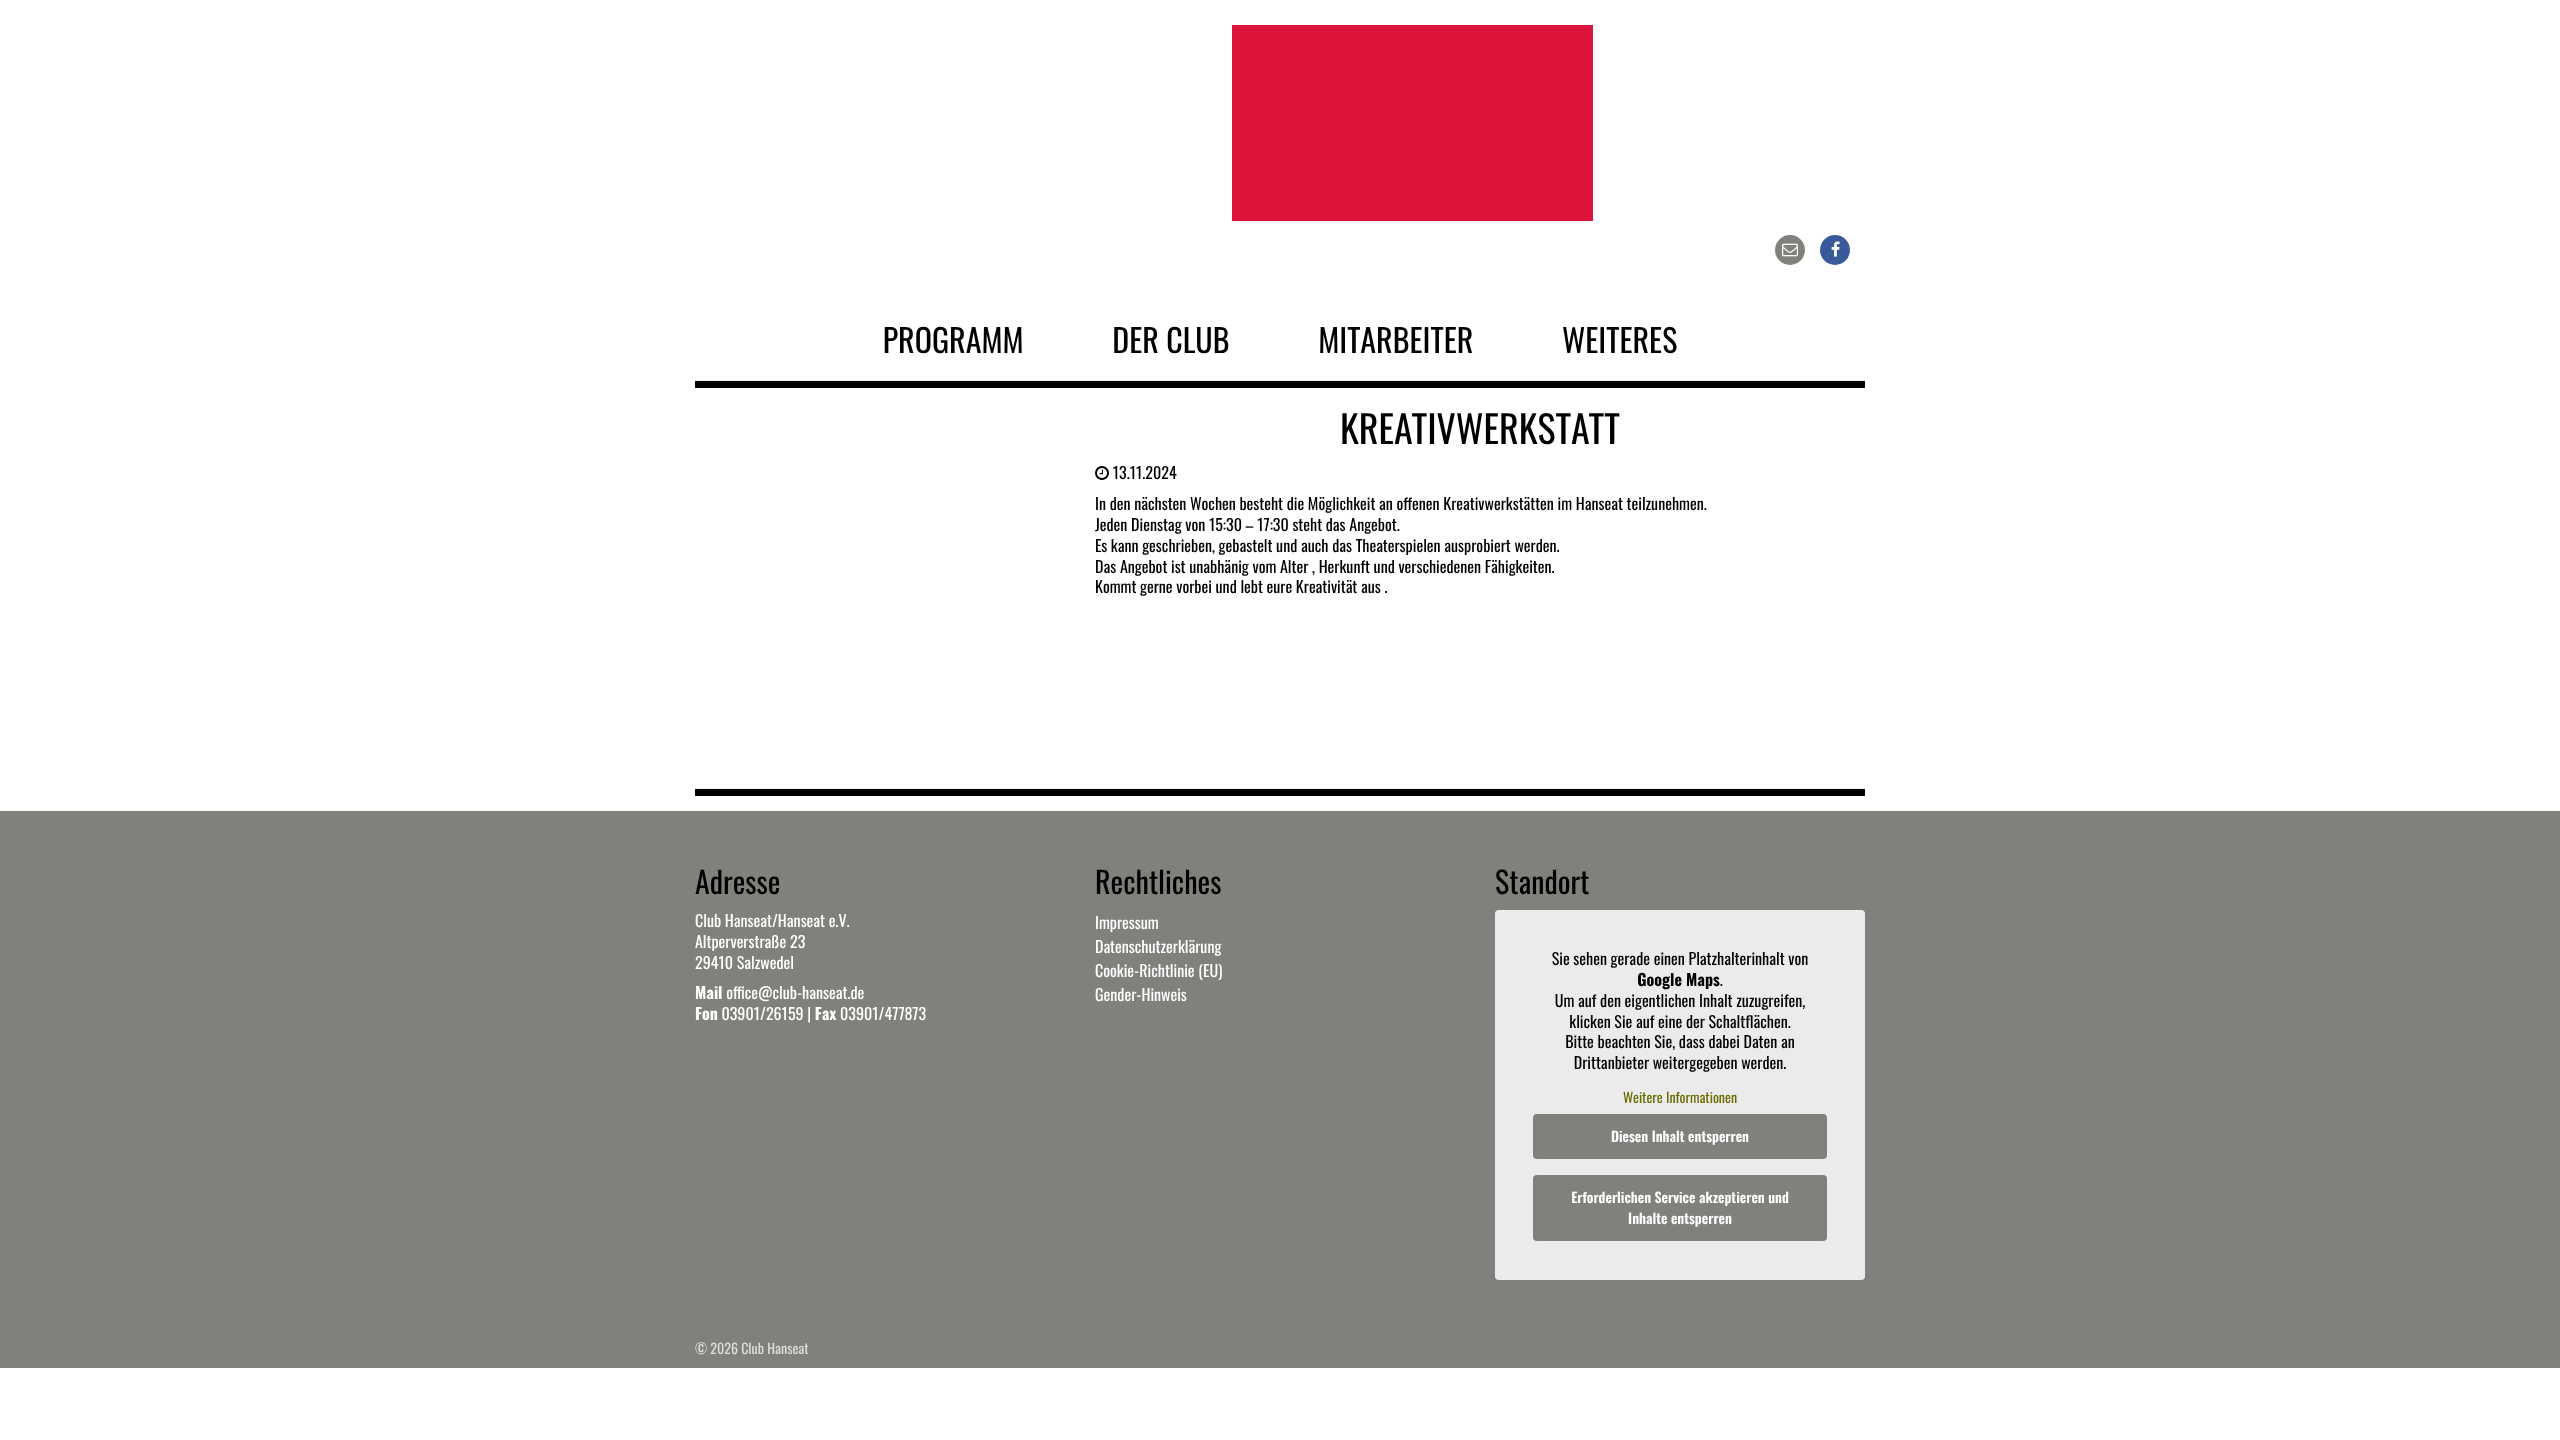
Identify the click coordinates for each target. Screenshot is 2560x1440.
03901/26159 (762, 1013)
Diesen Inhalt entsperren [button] (1680, 1136)
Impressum (1127, 922)
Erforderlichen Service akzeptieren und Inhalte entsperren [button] (1680, 1208)
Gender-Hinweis (1141, 994)
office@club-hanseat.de (795, 992)
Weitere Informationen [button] (1680, 1098)
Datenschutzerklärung (1158, 946)
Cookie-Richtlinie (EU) (1158, 970)
